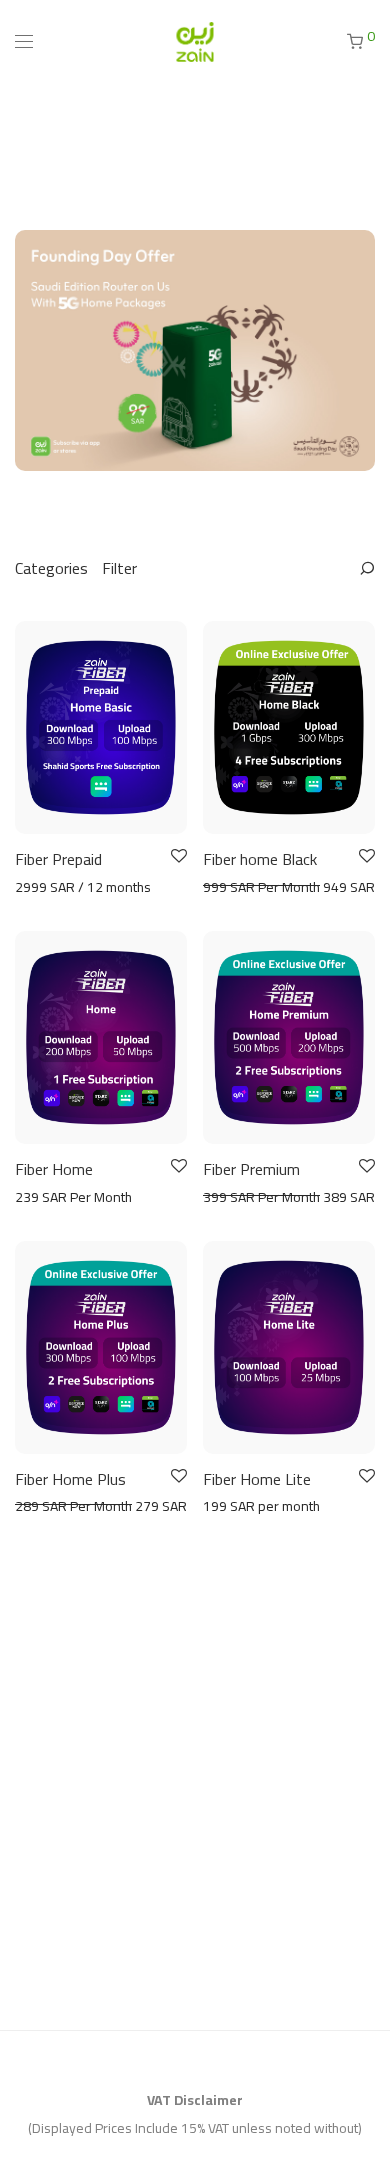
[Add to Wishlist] (177, 856)
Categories (51, 568)
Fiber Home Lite (257, 1479)
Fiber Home (54, 1169)
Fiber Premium (251, 1169)
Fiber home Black (260, 859)
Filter (119, 568)
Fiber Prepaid (58, 859)
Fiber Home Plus (70, 1479)
